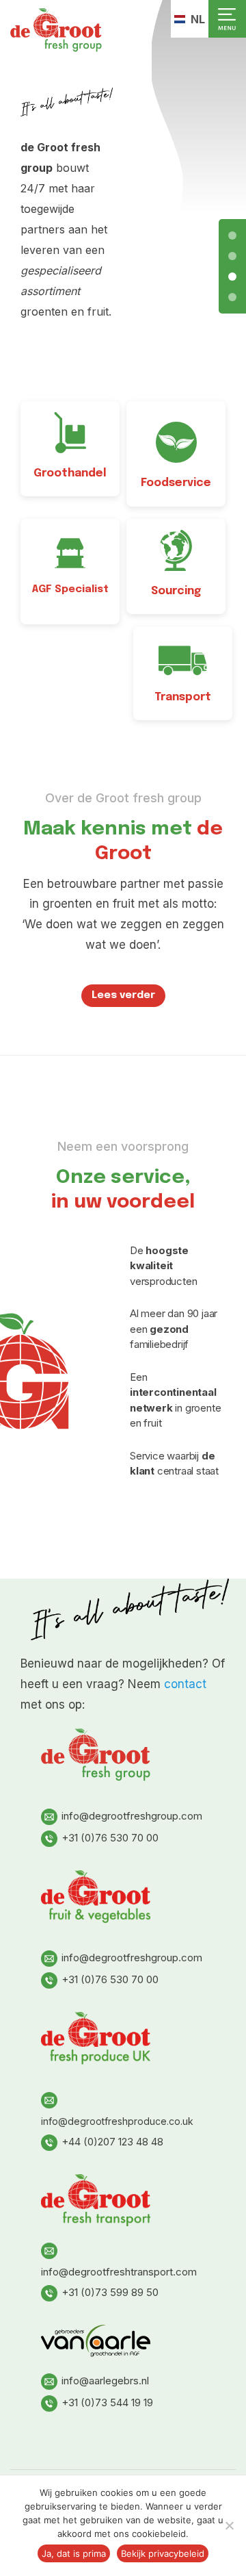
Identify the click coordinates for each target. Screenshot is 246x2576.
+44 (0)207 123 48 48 (112, 2142)
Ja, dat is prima (74, 2553)
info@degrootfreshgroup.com (132, 1816)
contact (185, 1684)
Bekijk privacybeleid (163, 2553)
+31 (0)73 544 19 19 (107, 2402)
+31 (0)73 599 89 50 (110, 2292)
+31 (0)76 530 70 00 (110, 1838)
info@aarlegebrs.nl (105, 2381)
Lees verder (123, 995)
